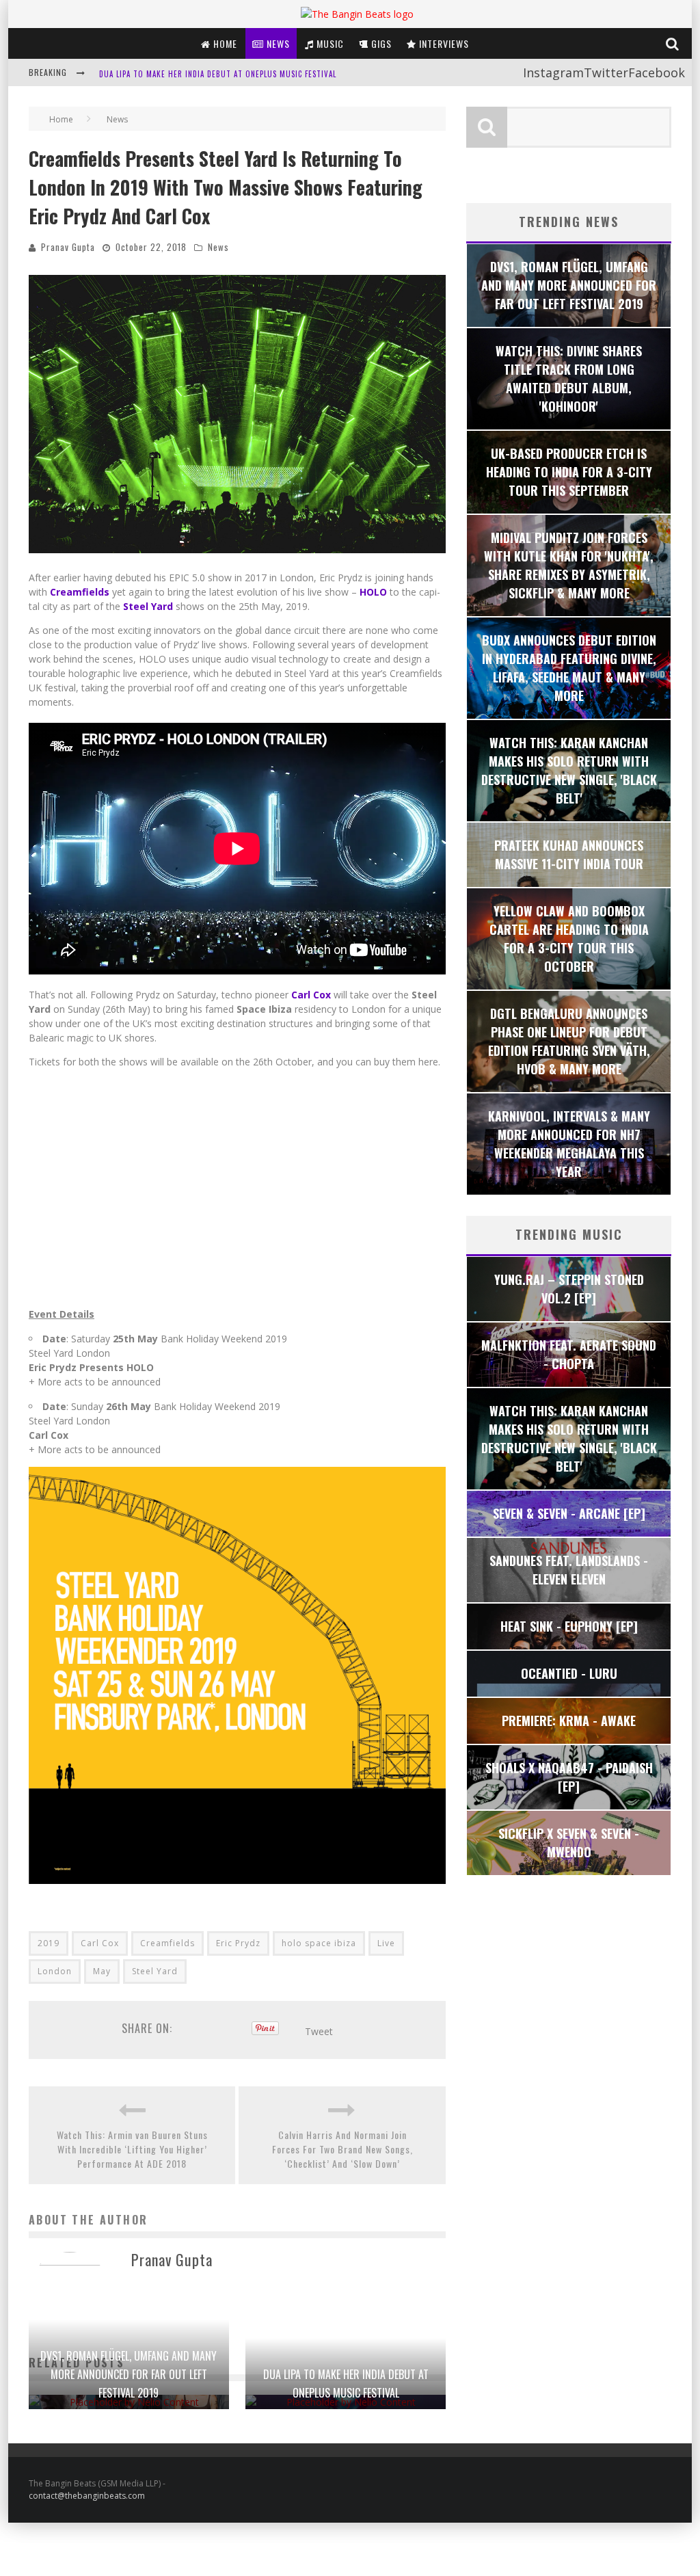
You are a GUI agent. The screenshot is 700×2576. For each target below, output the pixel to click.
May (102, 1971)
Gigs (380, 43)
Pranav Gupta (68, 247)
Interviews (443, 43)
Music (329, 43)
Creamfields (167, 1943)
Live (386, 1943)
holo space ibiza (319, 1943)
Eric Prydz (238, 1943)
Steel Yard (155, 1971)
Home (224, 43)
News (277, 43)
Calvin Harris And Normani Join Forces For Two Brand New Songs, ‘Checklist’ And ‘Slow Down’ (342, 2149)
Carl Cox (100, 1943)
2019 (49, 1943)
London (55, 1971)
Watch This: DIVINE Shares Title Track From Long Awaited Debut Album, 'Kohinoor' (264, 74)
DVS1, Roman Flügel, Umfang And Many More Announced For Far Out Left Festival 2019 (129, 2374)
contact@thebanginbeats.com (87, 2496)
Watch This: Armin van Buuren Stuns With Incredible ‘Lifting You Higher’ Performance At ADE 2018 (132, 2149)
